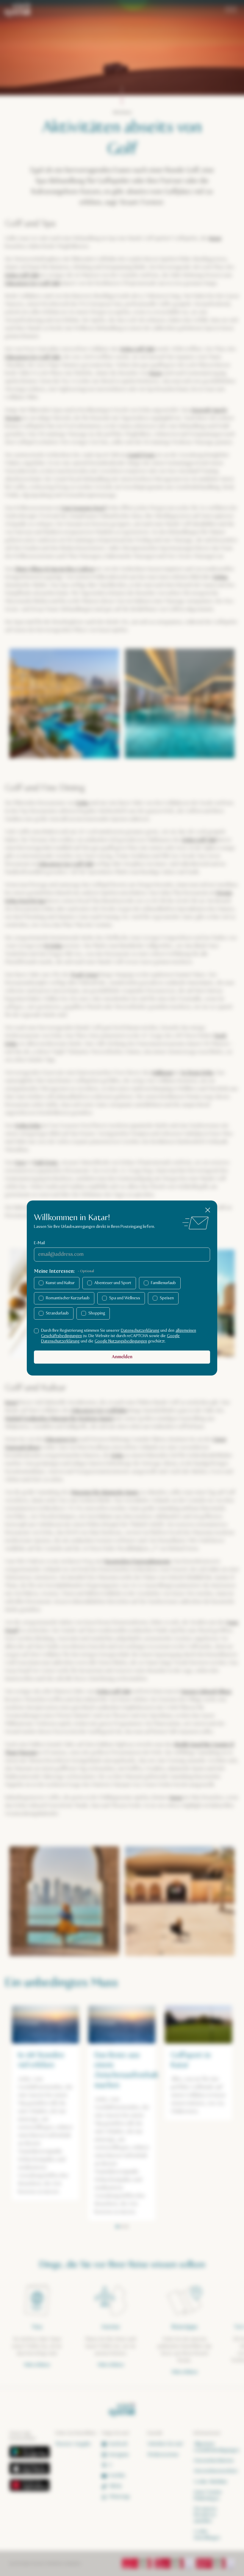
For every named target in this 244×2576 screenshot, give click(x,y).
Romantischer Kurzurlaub (68, 1298)
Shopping (97, 1313)
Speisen (167, 1298)
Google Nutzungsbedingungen (121, 1341)
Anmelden (122, 1357)
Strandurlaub (57, 1313)
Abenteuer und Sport (113, 1283)
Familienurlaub (163, 1283)
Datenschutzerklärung (140, 1331)
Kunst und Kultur (60, 1283)
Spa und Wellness (125, 1298)
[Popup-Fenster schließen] (208, 1210)
